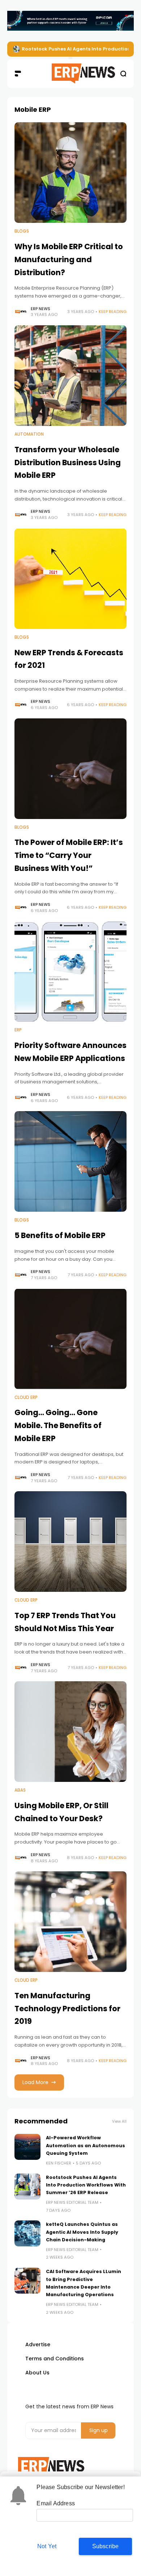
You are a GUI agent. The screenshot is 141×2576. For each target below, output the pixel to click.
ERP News (40, 309)
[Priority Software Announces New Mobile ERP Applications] (70, 971)
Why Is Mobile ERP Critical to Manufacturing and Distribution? (69, 259)
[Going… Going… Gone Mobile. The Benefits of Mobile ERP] (70, 1339)
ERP (18, 1030)
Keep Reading (113, 312)
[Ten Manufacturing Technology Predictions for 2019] (70, 1922)
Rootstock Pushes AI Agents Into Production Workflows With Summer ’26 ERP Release (86, 2185)
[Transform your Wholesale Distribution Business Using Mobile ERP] (70, 376)
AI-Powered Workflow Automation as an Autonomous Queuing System (86, 2145)
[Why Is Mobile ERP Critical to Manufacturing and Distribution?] (70, 173)
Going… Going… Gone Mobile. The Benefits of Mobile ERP (58, 1425)
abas (20, 1790)
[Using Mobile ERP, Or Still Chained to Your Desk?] (70, 1732)
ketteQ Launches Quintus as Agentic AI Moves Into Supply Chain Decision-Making (82, 2232)
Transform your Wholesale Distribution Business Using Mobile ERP (68, 462)
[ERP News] (70, 74)
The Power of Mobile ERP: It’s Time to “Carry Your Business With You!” (69, 855)
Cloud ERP (26, 1397)
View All (119, 2121)
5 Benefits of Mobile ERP (60, 1235)
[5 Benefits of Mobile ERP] (70, 1161)
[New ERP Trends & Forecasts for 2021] (70, 579)
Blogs (22, 231)
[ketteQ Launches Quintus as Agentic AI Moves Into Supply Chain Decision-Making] (27, 2233)
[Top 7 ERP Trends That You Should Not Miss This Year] (70, 1542)
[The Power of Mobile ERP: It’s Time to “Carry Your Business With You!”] (70, 769)
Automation (29, 434)
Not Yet (47, 2546)
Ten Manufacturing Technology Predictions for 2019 (67, 2008)
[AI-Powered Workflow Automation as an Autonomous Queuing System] (27, 2147)
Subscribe (106, 2546)
